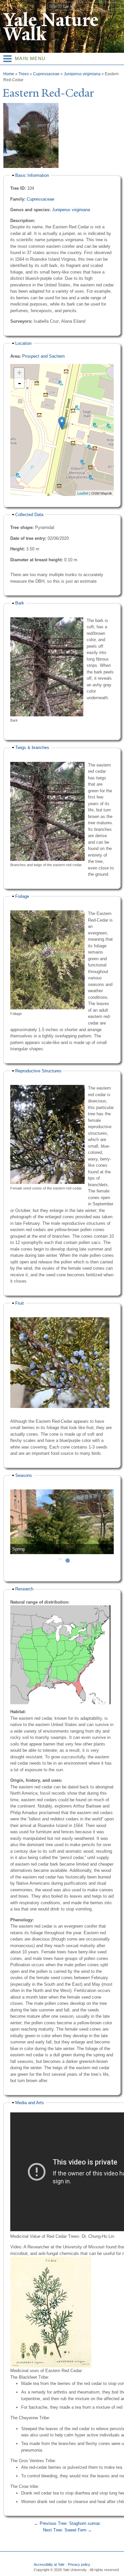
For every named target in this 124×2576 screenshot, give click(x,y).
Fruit (20, 1303)
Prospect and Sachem (43, 356)
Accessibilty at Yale (49, 2564)
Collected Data (29, 515)
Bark (20, 603)
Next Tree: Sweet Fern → (67, 2530)
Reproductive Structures (38, 1071)
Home (9, 74)
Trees (24, 74)
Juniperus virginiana (82, 74)
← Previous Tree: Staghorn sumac (67, 2523)
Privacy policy (79, 2564)
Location (23, 343)
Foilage (22, 896)
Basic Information (32, 175)
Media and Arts (30, 2103)
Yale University (11, 6)
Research (24, 1589)
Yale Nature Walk (51, 27)
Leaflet (83, 493)
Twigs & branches (32, 748)
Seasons (24, 1475)
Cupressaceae (46, 74)
